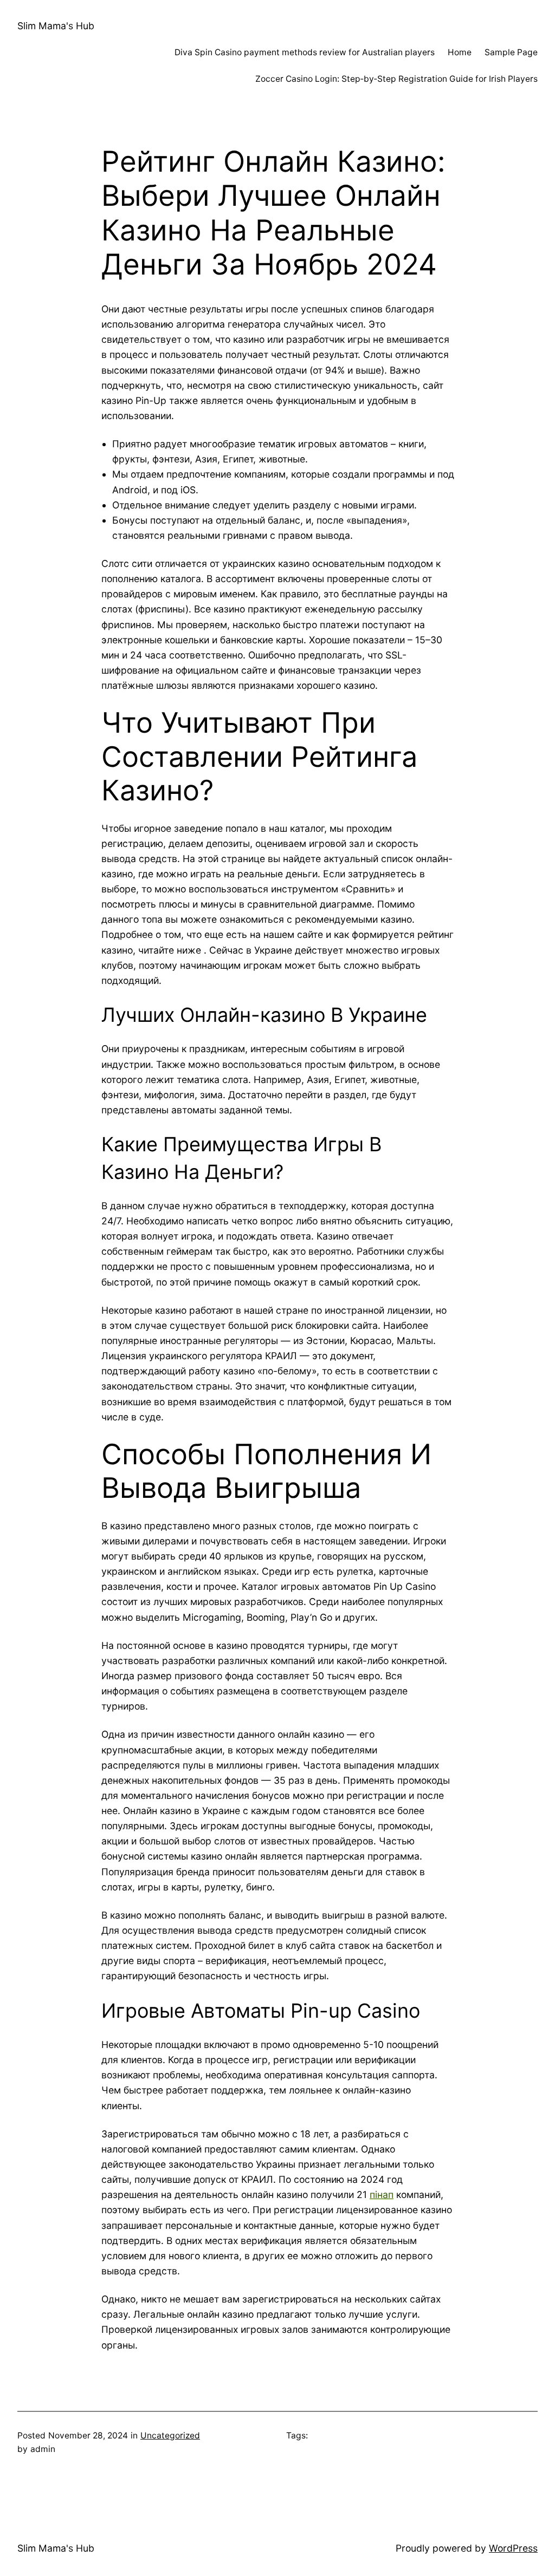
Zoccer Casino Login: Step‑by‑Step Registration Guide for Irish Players (396, 79)
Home (460, 52)
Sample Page (511, 52)
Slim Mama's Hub (56, 26)
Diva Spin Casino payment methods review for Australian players (305, 52)
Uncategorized (170, 2435)
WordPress (513, 2548)
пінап (382, 2195)
